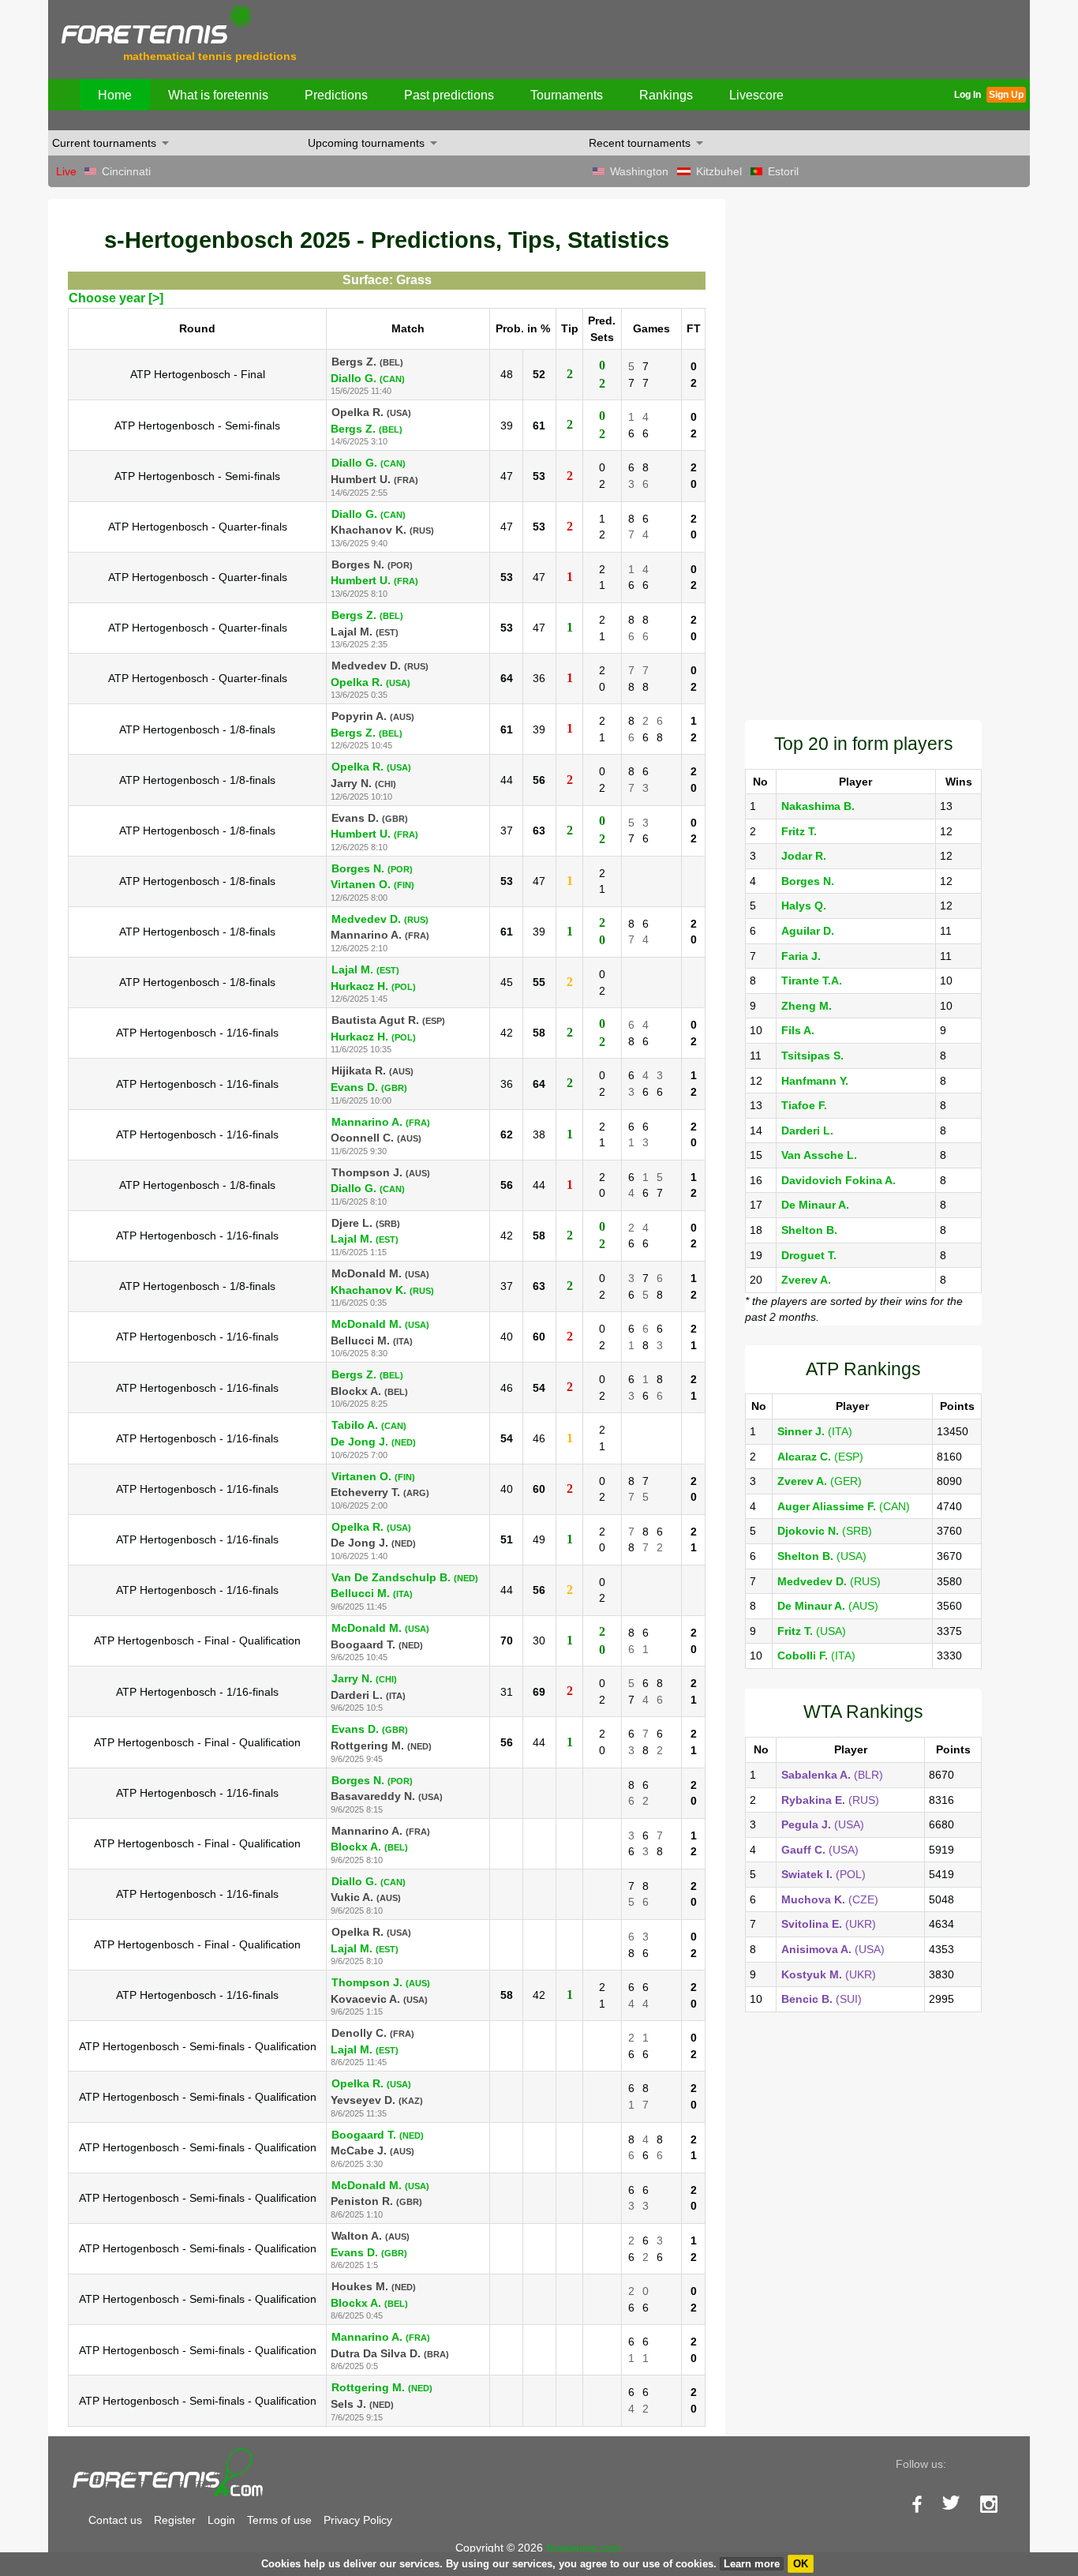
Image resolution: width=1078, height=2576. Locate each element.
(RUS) (829, 1581)
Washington (639, 171)
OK (801, 2564)
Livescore (756, 95)
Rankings (666, 95)
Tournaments (567, 95)
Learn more (752, 2564)
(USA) (822, 1556)
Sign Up (1006, 95)
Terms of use (279, 2520)
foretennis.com (584, 2548)
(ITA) (815, 1431)
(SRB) (825, 1531)
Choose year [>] (116, 298)
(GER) (820, 1481)
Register (175, 2520)
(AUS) (828, 1606)
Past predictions (449, 95)
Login (221, 2520)
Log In (968, 95)
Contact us (115, 2520)
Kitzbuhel (719, 171)
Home (115, 95)
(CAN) (844, 1506)
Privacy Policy (358, 2520)
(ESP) (820, 1457)
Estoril (783, 171)
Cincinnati (126, 171)
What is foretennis (218, 95)
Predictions (336, 95)
